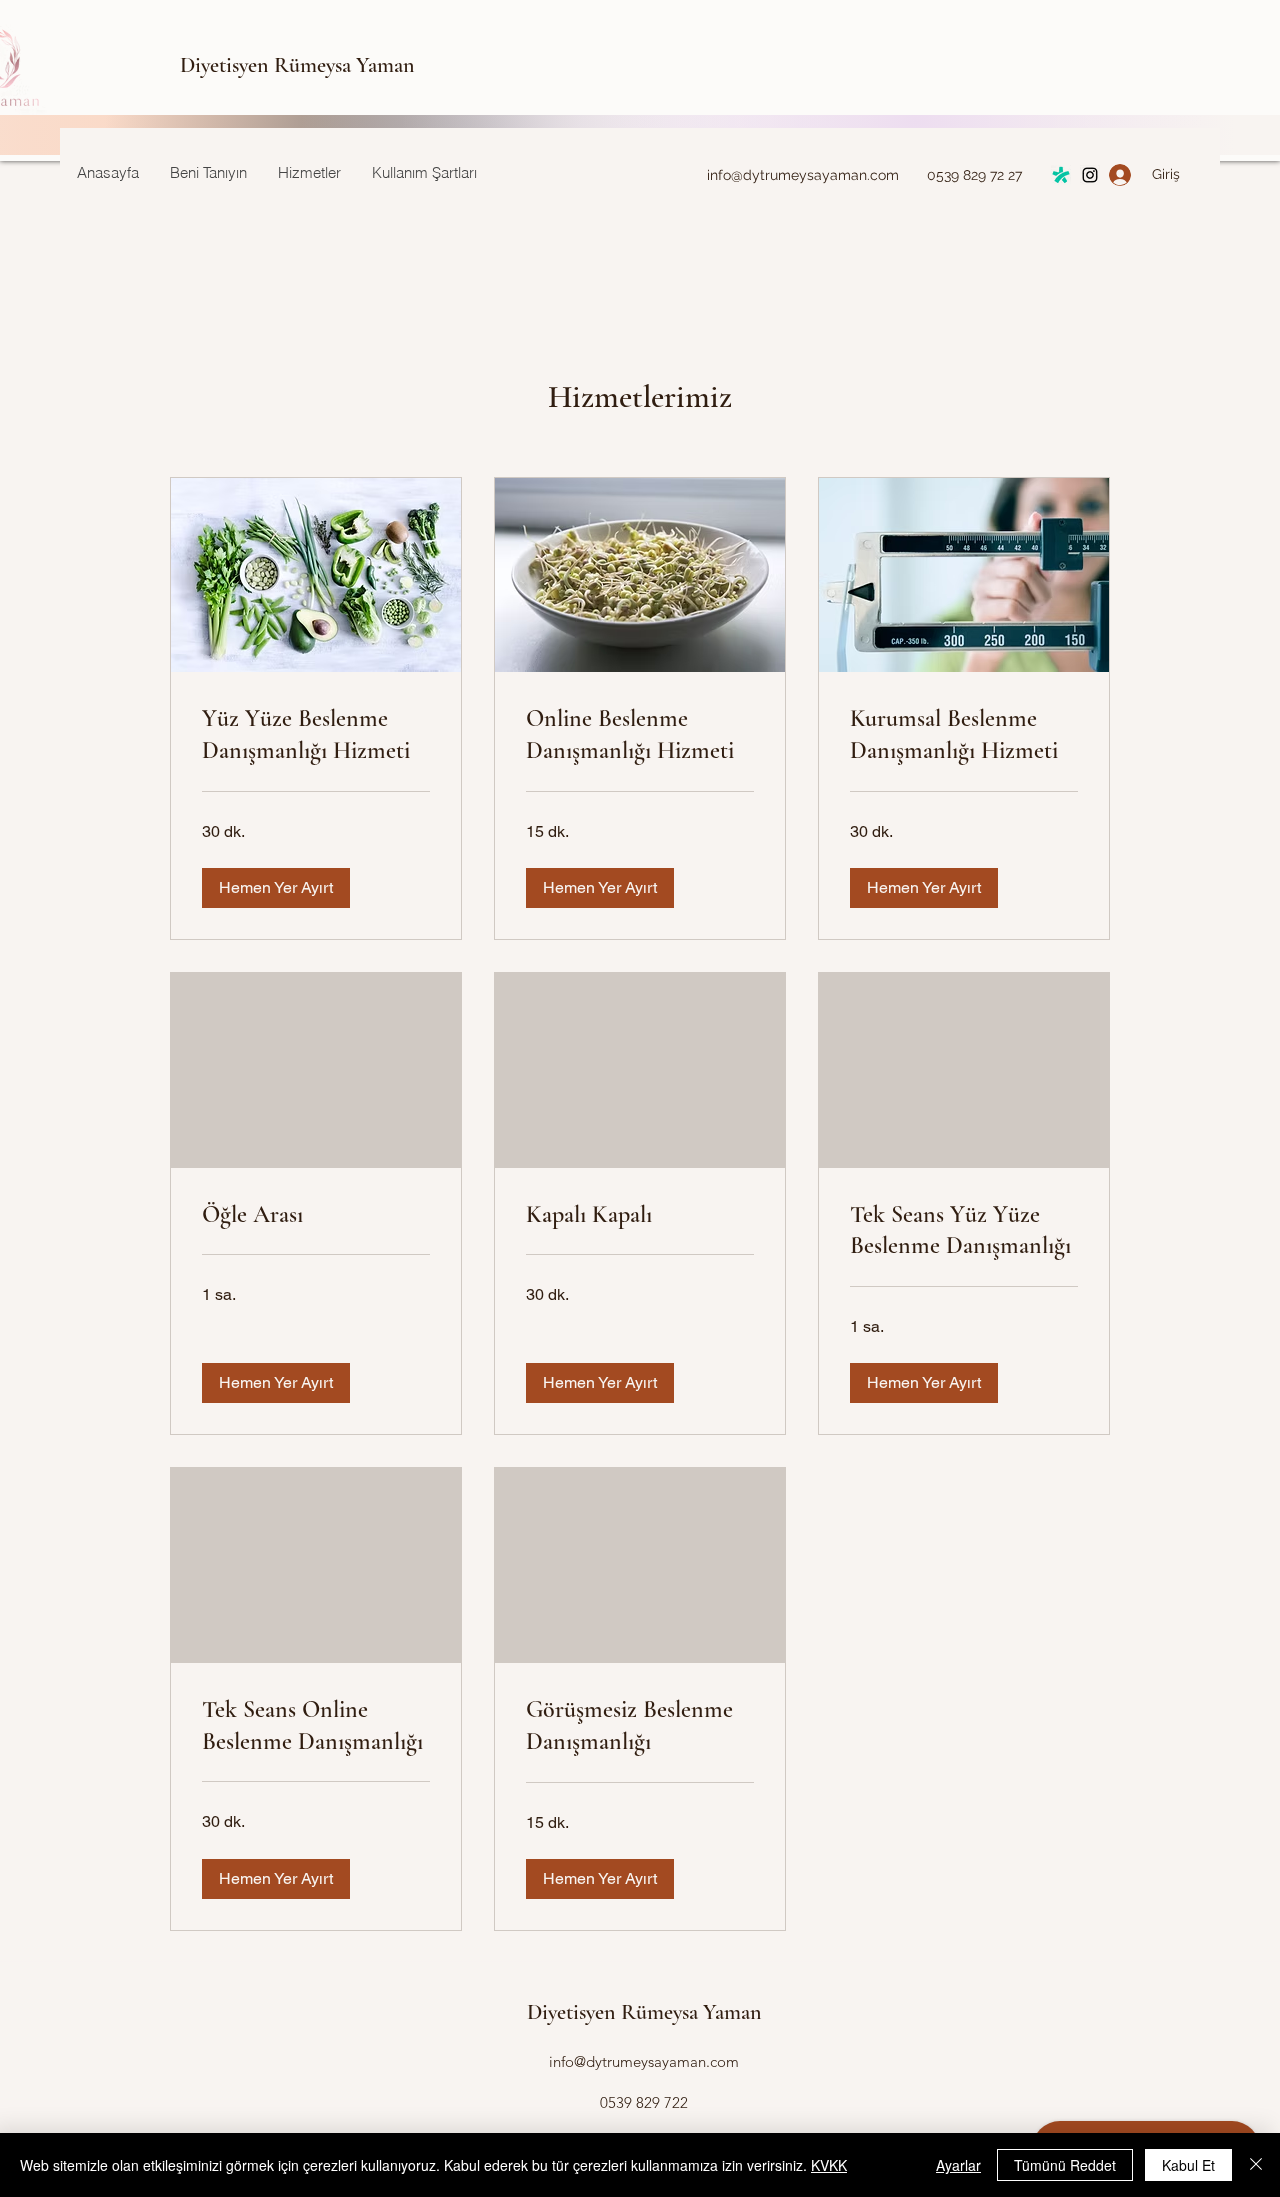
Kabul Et (1188, 2165)
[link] (316, 735)
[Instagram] (1061, 175)
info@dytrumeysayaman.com (803, 175)
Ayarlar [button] (958, 2165)
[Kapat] (1256, 2165)
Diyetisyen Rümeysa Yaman (297, 65)
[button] (276, 888)
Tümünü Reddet (1065, 2165)
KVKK (829, 2165)
